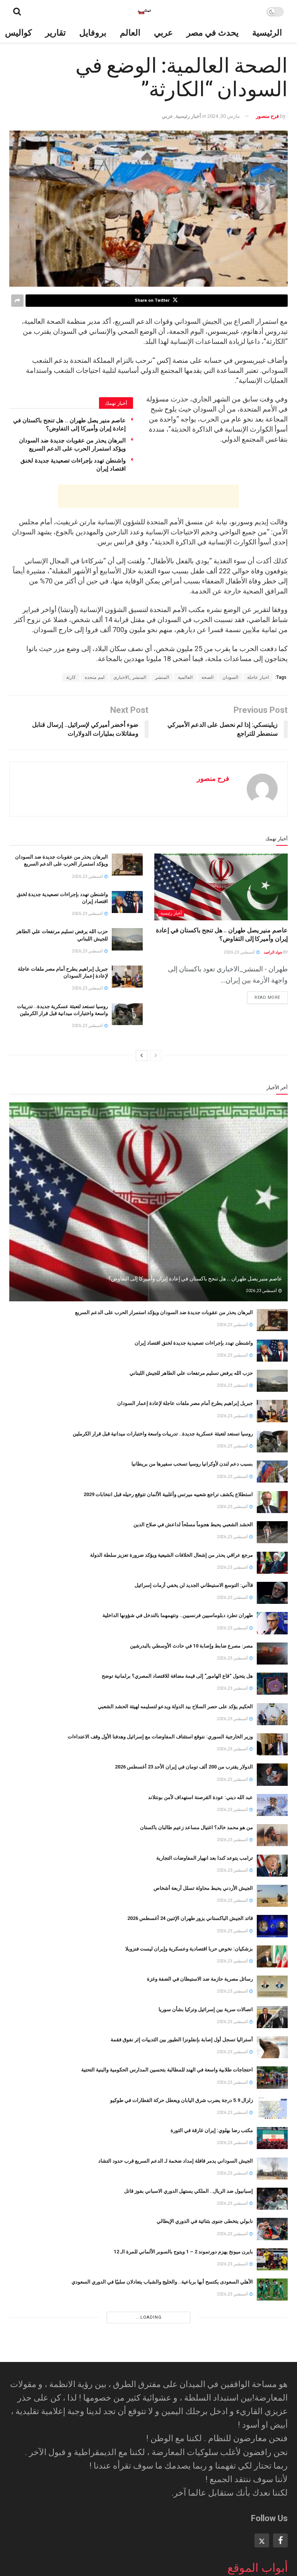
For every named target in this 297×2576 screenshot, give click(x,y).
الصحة (207, 677)
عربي (163, 33)
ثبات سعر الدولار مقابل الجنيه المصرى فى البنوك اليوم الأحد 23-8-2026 (179, 2373)
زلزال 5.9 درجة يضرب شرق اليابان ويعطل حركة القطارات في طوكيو (182, 2100)
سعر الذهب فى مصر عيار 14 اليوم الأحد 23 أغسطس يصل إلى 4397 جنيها (177, 2342)
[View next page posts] (142, 1056)
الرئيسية (267, 33)
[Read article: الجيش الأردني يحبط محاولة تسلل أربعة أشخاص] (272, 1896)
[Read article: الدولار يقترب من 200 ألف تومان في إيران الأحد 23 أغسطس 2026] (272, 1774)
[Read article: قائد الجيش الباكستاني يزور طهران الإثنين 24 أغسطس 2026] (272, 1926)
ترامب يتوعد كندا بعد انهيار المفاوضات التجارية (205, 1858)
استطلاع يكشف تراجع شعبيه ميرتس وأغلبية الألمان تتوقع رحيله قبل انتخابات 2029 (168, 1494)
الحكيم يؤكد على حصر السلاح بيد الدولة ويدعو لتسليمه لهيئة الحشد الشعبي (175, 1706)
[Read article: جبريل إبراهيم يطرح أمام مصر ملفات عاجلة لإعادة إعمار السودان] (127, 977)
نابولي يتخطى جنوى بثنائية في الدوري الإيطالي (205, 2221)
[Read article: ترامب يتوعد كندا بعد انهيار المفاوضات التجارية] (272, 1866)
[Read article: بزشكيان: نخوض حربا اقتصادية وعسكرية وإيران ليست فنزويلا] (272, 1956)
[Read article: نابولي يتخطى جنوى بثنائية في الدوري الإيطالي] (272, 2229)
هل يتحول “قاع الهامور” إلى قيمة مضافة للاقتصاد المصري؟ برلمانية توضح (177, 1676)
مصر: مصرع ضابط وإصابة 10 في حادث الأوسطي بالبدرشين (191, 1646)
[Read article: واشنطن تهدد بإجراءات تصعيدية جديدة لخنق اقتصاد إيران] (127, 902)
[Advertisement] (148, 496)
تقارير (55, 33)
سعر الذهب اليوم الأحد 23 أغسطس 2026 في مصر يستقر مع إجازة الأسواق (175, 2555)
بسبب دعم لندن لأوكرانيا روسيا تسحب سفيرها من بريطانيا (192, 1464)
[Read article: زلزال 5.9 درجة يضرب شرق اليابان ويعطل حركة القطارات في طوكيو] (272, 2108)
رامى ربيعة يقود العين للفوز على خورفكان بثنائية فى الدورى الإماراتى (182, 2312)
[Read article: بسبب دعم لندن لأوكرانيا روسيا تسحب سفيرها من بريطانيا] (272, 1472)
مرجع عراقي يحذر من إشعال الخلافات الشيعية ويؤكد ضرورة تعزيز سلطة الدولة (172, 1555)
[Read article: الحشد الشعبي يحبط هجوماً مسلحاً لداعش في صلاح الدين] (272, 1532)
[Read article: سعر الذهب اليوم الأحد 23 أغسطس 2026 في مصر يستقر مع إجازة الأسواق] (272, 2562)
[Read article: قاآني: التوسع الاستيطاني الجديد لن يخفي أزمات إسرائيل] (272, 1593)
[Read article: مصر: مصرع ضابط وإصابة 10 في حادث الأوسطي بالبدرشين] (272, 1654)
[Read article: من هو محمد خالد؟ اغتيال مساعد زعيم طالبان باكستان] (272, 1835)
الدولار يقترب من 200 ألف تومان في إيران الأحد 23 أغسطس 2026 (184, 1767)
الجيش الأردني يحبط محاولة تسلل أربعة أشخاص (203, 1888)
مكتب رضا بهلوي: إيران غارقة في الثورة (212, 2130)
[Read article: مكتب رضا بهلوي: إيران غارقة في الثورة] (272, 2138)
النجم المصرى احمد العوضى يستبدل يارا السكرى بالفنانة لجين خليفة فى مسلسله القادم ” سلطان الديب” (144, 2403)
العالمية (185, 677)
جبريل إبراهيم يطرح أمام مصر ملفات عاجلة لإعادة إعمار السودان (185, 1403)
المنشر (162, 677)
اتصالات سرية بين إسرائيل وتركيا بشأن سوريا (206, 2009)
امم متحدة (95, 677)
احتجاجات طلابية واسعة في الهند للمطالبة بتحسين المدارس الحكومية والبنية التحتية (167, 2070)
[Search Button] (17, 12)
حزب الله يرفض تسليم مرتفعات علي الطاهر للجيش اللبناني (191, 1373)
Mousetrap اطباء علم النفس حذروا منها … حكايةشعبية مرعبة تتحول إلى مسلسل (168, 2524)
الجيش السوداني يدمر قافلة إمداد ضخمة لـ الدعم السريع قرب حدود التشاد (176, 2161)
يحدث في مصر (213, 33)
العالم (130, 33)
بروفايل (93, 33)
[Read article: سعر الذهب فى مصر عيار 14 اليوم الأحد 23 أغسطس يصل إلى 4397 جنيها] (272, 2350)
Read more (264, 996)
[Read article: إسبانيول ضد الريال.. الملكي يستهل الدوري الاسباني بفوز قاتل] (272, 2199)
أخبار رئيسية (188, 116)
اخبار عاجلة (258, 677)
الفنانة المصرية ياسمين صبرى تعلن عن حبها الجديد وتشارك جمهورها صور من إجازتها (166, 2464)
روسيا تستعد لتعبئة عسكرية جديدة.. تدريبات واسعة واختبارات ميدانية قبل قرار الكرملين (163, 1434)
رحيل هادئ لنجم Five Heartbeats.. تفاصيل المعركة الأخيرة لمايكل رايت (177, 2433)
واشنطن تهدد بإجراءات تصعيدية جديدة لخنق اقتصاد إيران (194, 1343)
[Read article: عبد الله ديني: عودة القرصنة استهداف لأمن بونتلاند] (272, 1805)
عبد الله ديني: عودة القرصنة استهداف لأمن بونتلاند (201, 1797)
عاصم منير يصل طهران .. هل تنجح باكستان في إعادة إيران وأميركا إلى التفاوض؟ (195, 1279)
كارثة (71, 677)
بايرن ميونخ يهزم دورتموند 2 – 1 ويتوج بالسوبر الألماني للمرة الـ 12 (183, 2252)
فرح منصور (267, 116)
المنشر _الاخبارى (130, 677)
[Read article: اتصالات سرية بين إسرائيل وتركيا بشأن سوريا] (272, 2017)
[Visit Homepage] (144, 12)
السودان (230, 677)
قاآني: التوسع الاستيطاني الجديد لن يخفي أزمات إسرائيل (194, 1585)
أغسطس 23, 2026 (240, 952)
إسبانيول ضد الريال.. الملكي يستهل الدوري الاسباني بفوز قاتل (189, 2191)
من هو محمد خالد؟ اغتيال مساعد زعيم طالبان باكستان (196, 1827)
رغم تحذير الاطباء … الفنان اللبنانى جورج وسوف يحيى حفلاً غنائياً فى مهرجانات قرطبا (166, 2494)
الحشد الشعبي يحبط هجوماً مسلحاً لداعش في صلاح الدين (193, 1524)
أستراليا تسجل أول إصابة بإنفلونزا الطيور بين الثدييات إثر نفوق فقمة (182, 2040)
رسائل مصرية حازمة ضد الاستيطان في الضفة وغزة (200, 1979)
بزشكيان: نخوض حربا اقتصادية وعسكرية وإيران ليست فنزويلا (189, 1949)
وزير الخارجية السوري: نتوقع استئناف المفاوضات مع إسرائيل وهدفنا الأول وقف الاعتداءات (160, 1737)
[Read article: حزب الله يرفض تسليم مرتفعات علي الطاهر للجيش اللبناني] (127, 939)
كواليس (18, 33)
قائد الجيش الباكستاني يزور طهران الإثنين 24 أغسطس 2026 (190, 1918)
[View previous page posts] (156, 1056)
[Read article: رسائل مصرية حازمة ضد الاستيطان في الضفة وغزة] (272, 1987)
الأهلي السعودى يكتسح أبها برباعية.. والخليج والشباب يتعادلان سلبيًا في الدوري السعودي (162, 2282)
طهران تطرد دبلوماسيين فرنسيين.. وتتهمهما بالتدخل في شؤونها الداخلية (178, 1615)
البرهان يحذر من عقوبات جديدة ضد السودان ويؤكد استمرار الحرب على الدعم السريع (164, 1312)
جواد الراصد (273, 952)
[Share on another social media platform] (17, 301)
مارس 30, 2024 (224, 116)
